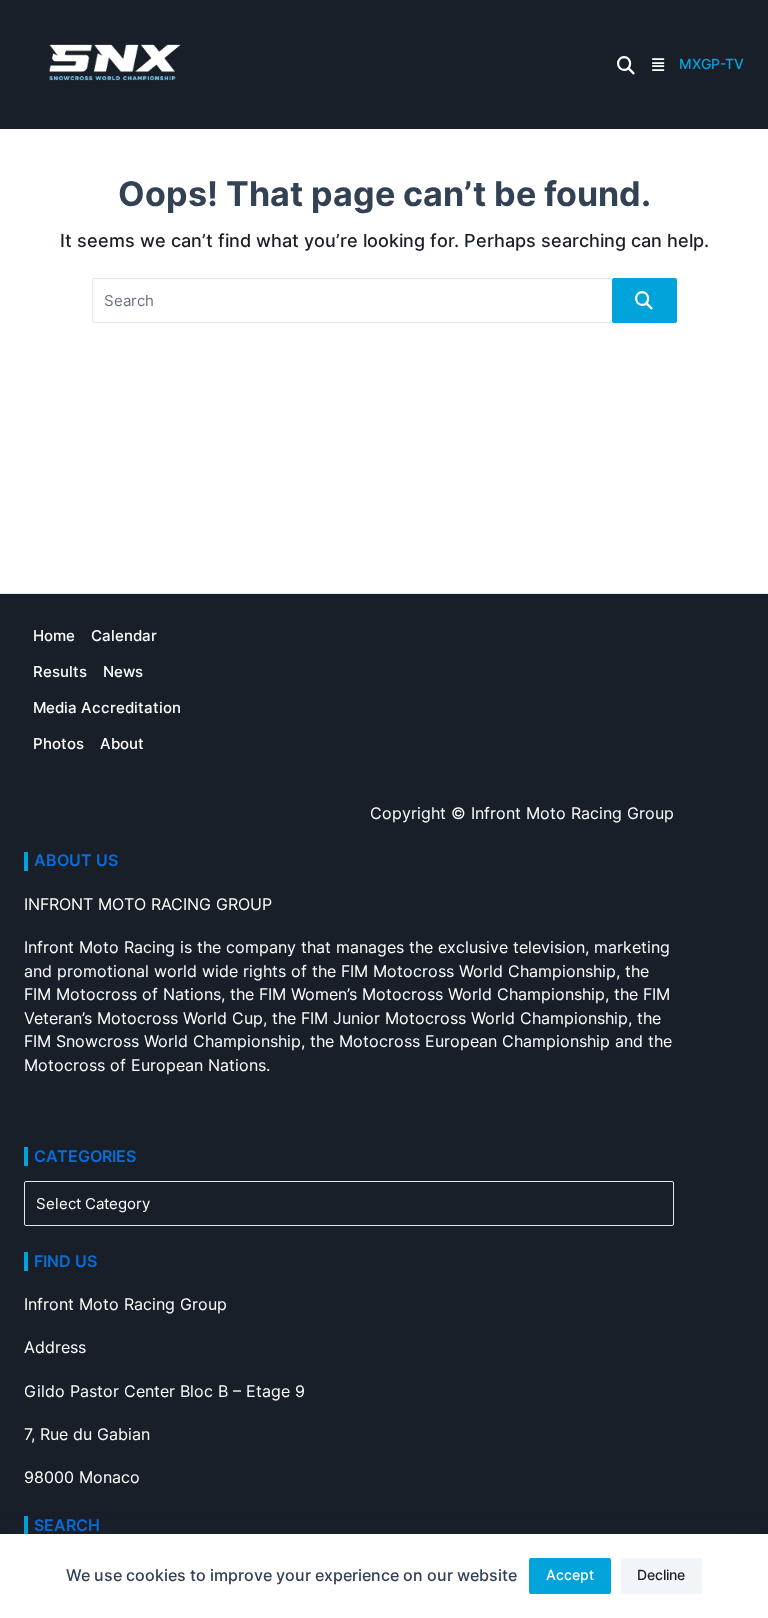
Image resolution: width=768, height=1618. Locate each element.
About (122, 743)
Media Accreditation (107, 707)
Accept (570, 1575)
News (123, 671)
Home (54, 635)
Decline (661, 1575)
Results (60, 671)
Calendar (124, 635)
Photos (58, 743)
